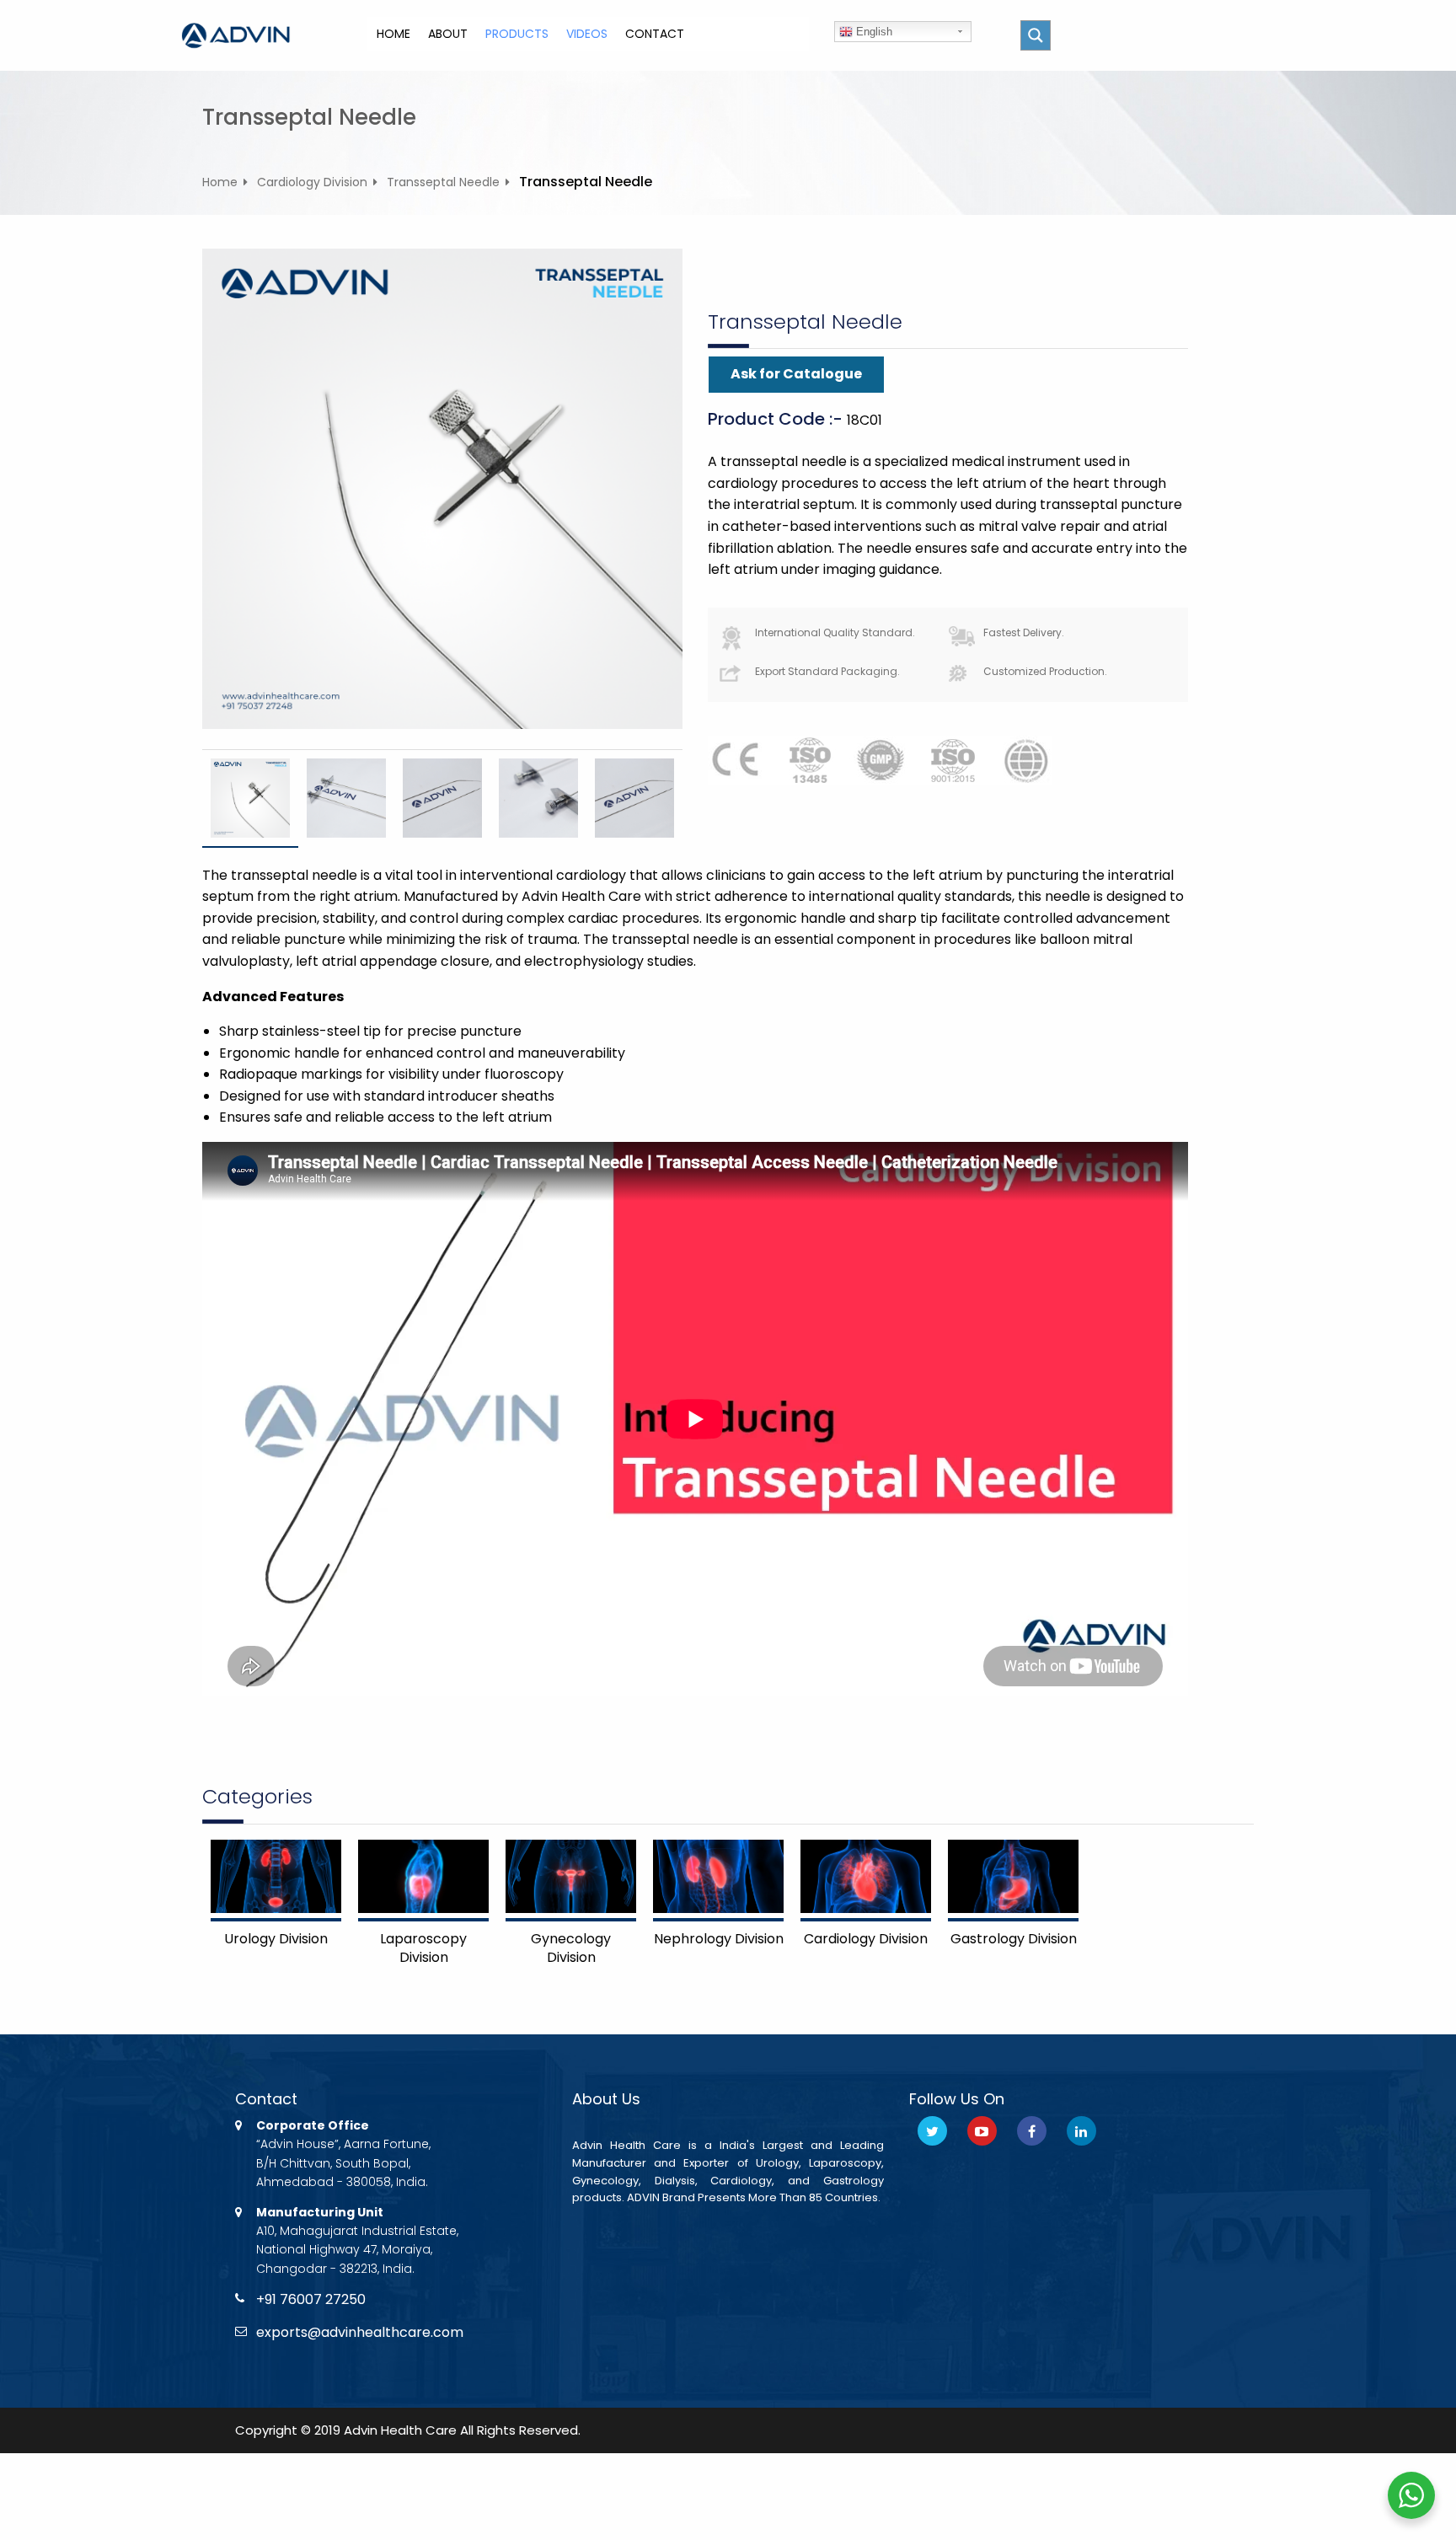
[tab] (250, 798)
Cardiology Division (312, 182)
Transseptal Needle (443, 182)
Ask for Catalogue (796, 374)
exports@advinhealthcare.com (360, 2332)
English (873, 32)
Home (220, 182)
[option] (250, 798)
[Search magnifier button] (1036, 35)
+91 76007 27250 (311, 2299)
